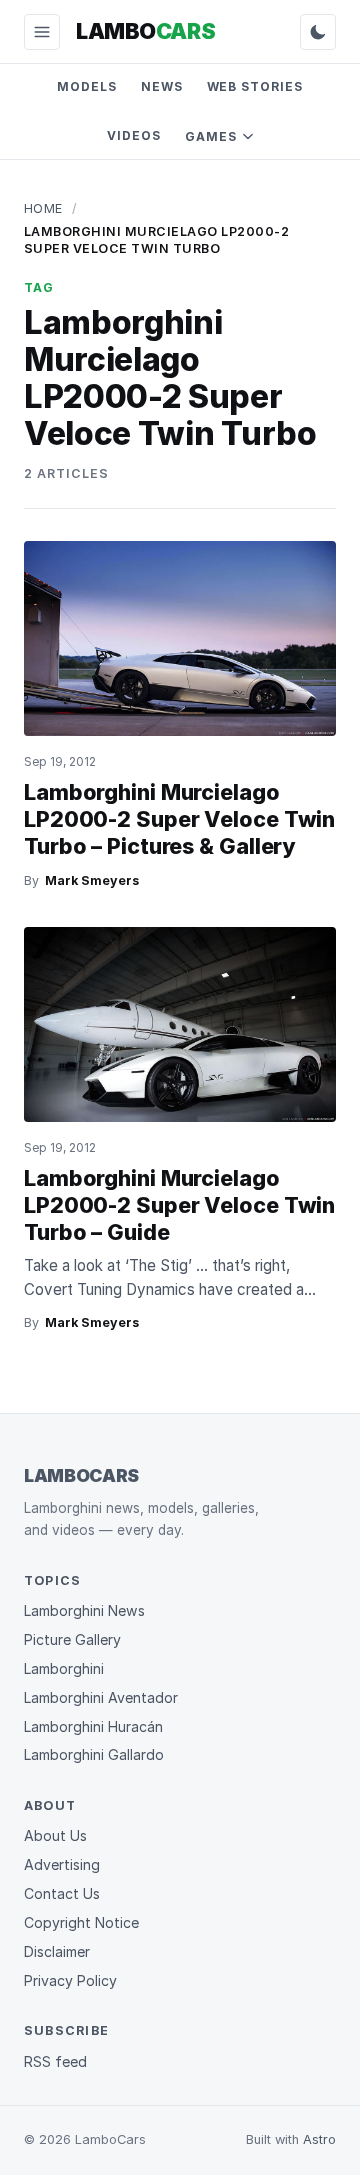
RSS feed (55, 2061)
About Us (55, 1835)
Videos (134, 136)
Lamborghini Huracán (93, 1726)
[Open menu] (42, 32)
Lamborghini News (84, 1610)
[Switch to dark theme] (318, 32)
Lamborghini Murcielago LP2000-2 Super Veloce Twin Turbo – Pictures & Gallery (179, 819)
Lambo (145, 31)
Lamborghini (64, 1668)
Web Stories (255, 86)
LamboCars (81, 1475)
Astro (319, 2139)
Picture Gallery (72, 1639)
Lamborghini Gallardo (94, 1754)
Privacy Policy (70, 1980)
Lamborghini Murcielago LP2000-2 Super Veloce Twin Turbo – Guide (179, 1205)
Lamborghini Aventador (101, 1697)
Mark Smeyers (92, 880)
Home (43, 208)
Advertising (62, 1864)
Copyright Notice (81, 1922)
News (162, 86)
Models (87, 86)
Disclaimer (57, 1951)
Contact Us (62, 1893)
